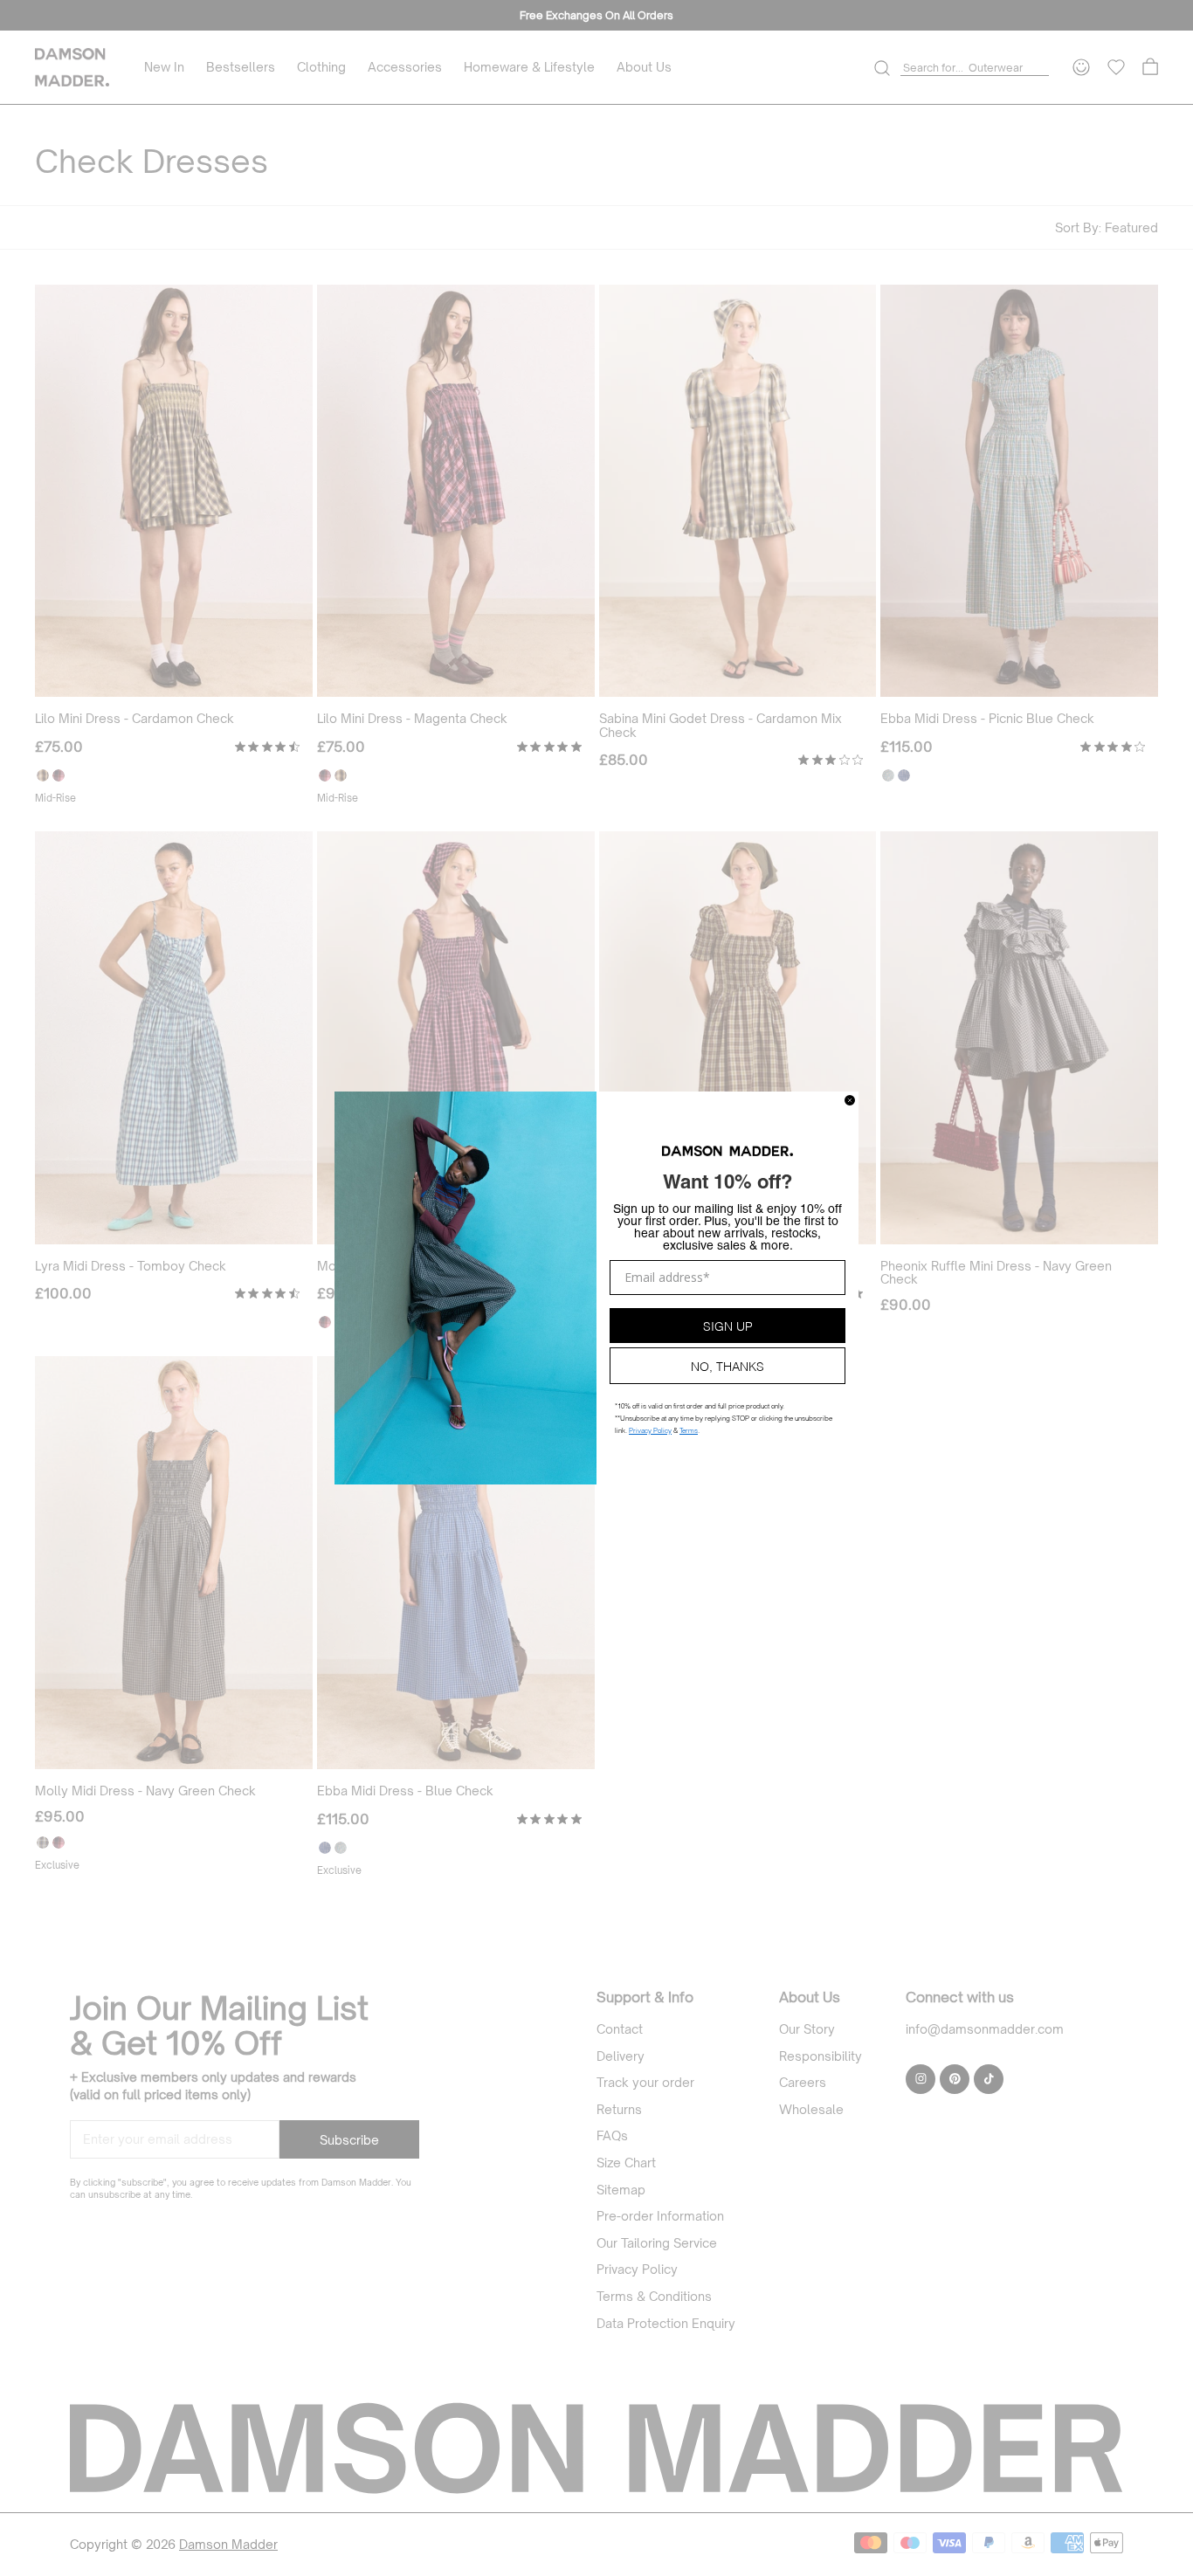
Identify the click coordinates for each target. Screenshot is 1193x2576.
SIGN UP (728, 1325)
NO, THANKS (728, 1365)
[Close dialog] (850, 1100)
